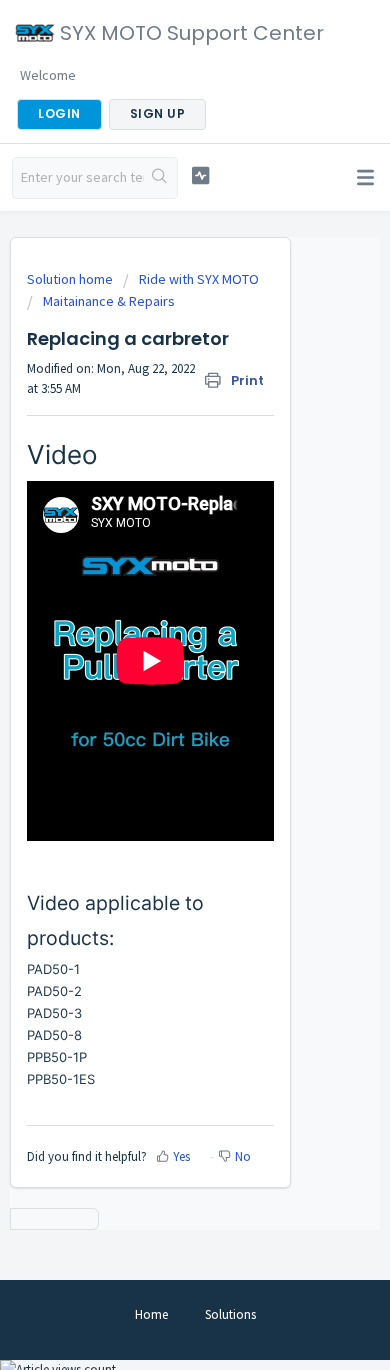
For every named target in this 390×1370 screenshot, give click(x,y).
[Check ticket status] (200, 175)
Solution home (71, 279)
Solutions (230, 1314)
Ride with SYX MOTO (199, 279)
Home (151, 1314)
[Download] (158, 677)
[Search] (160, 178)
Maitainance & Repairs (109, 301)
